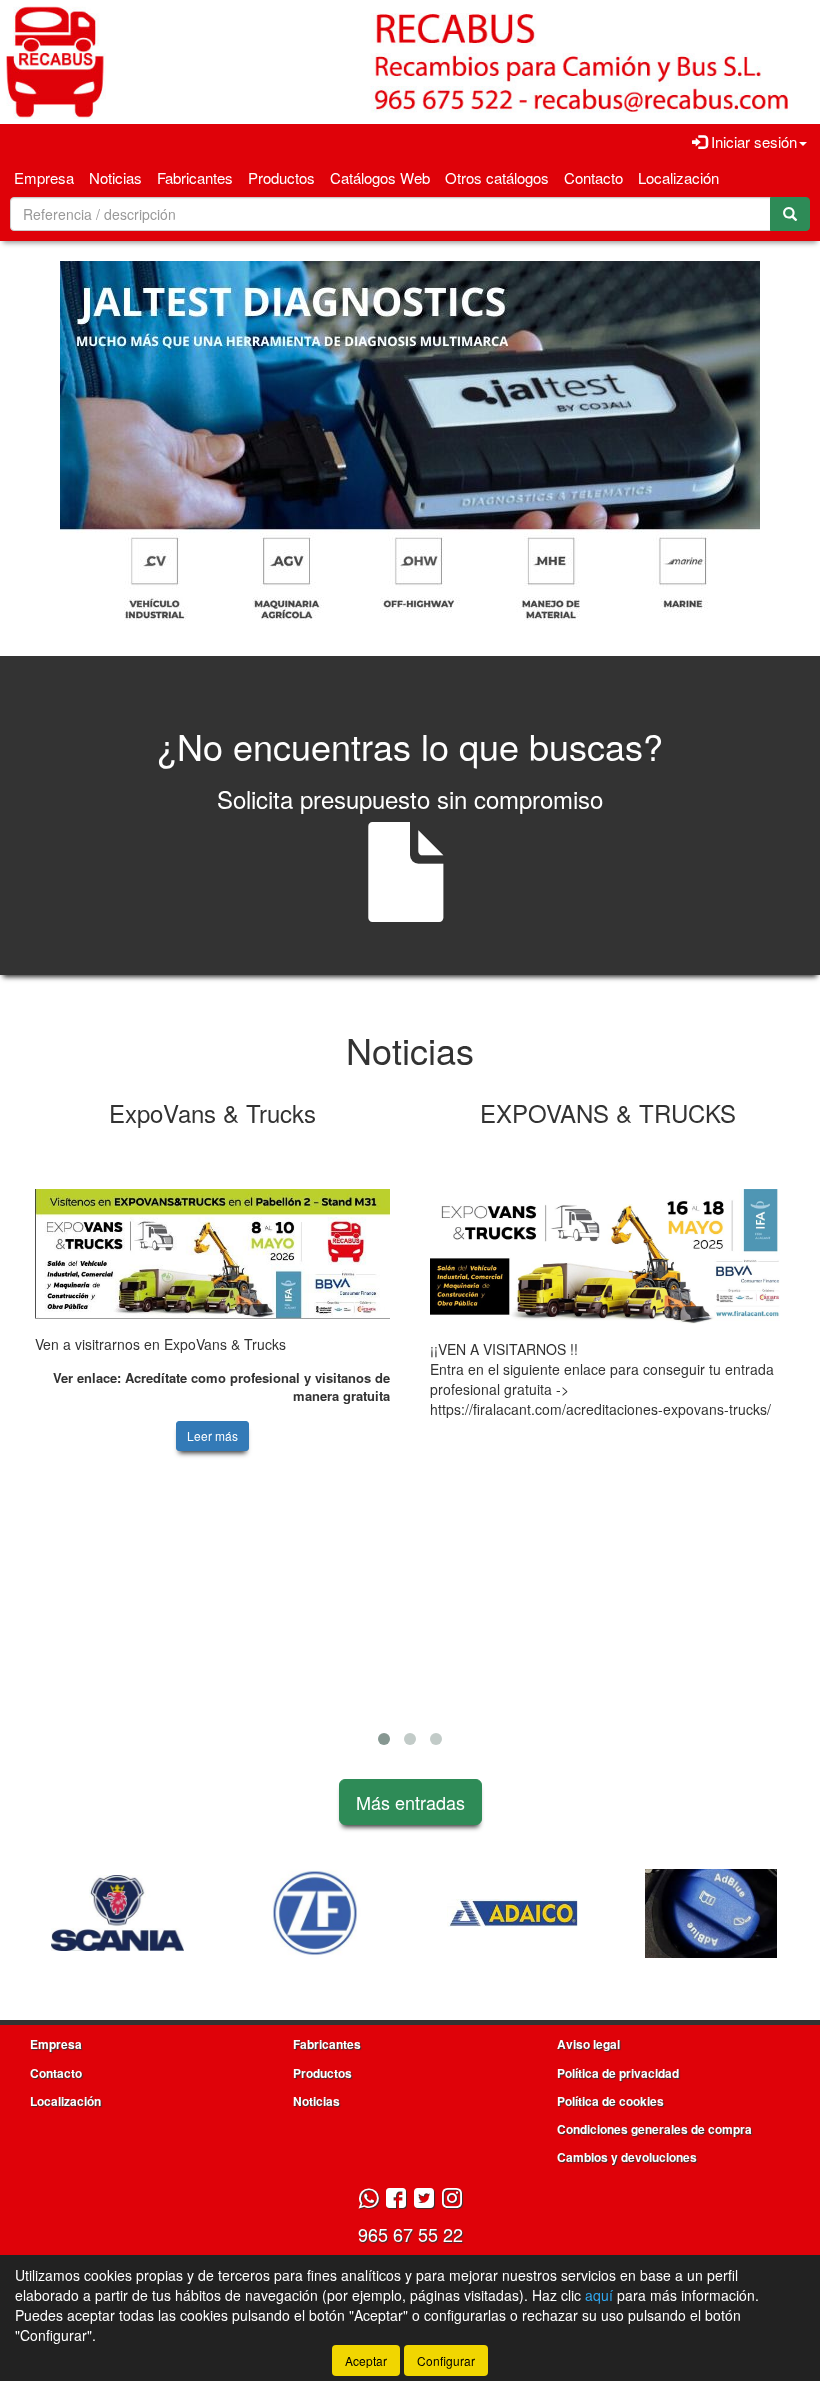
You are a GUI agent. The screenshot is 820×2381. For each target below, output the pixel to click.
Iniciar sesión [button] (752, 141)
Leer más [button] (212, 1435)
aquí (599, 2295)
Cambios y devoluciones (627, 2157)
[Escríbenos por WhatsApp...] (368, 2199)
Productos (281, 177)
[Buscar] (790, 214)
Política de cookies (610, 2101)
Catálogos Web (380, 177)
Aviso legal (588, 2044)
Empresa (44, 177)
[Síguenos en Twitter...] (424, 2199)
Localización (678, 177)
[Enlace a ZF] (187, 1913)
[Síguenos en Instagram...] (452, 2199)
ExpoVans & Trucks (212, 1112)
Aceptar (366, 2360)
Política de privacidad (618, 2073)
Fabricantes (195, 177)
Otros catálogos (497, 177)
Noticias (115, 177)
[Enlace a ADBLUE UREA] (583, 1913)
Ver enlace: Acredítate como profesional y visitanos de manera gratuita (221, 1387)
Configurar (446, 2360)
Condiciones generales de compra (654, 2129)
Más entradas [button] (410, 1802)
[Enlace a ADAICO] (385, 1913)
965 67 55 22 (410, 2234)
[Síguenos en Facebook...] (396, 2199)
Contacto (593, 177)
